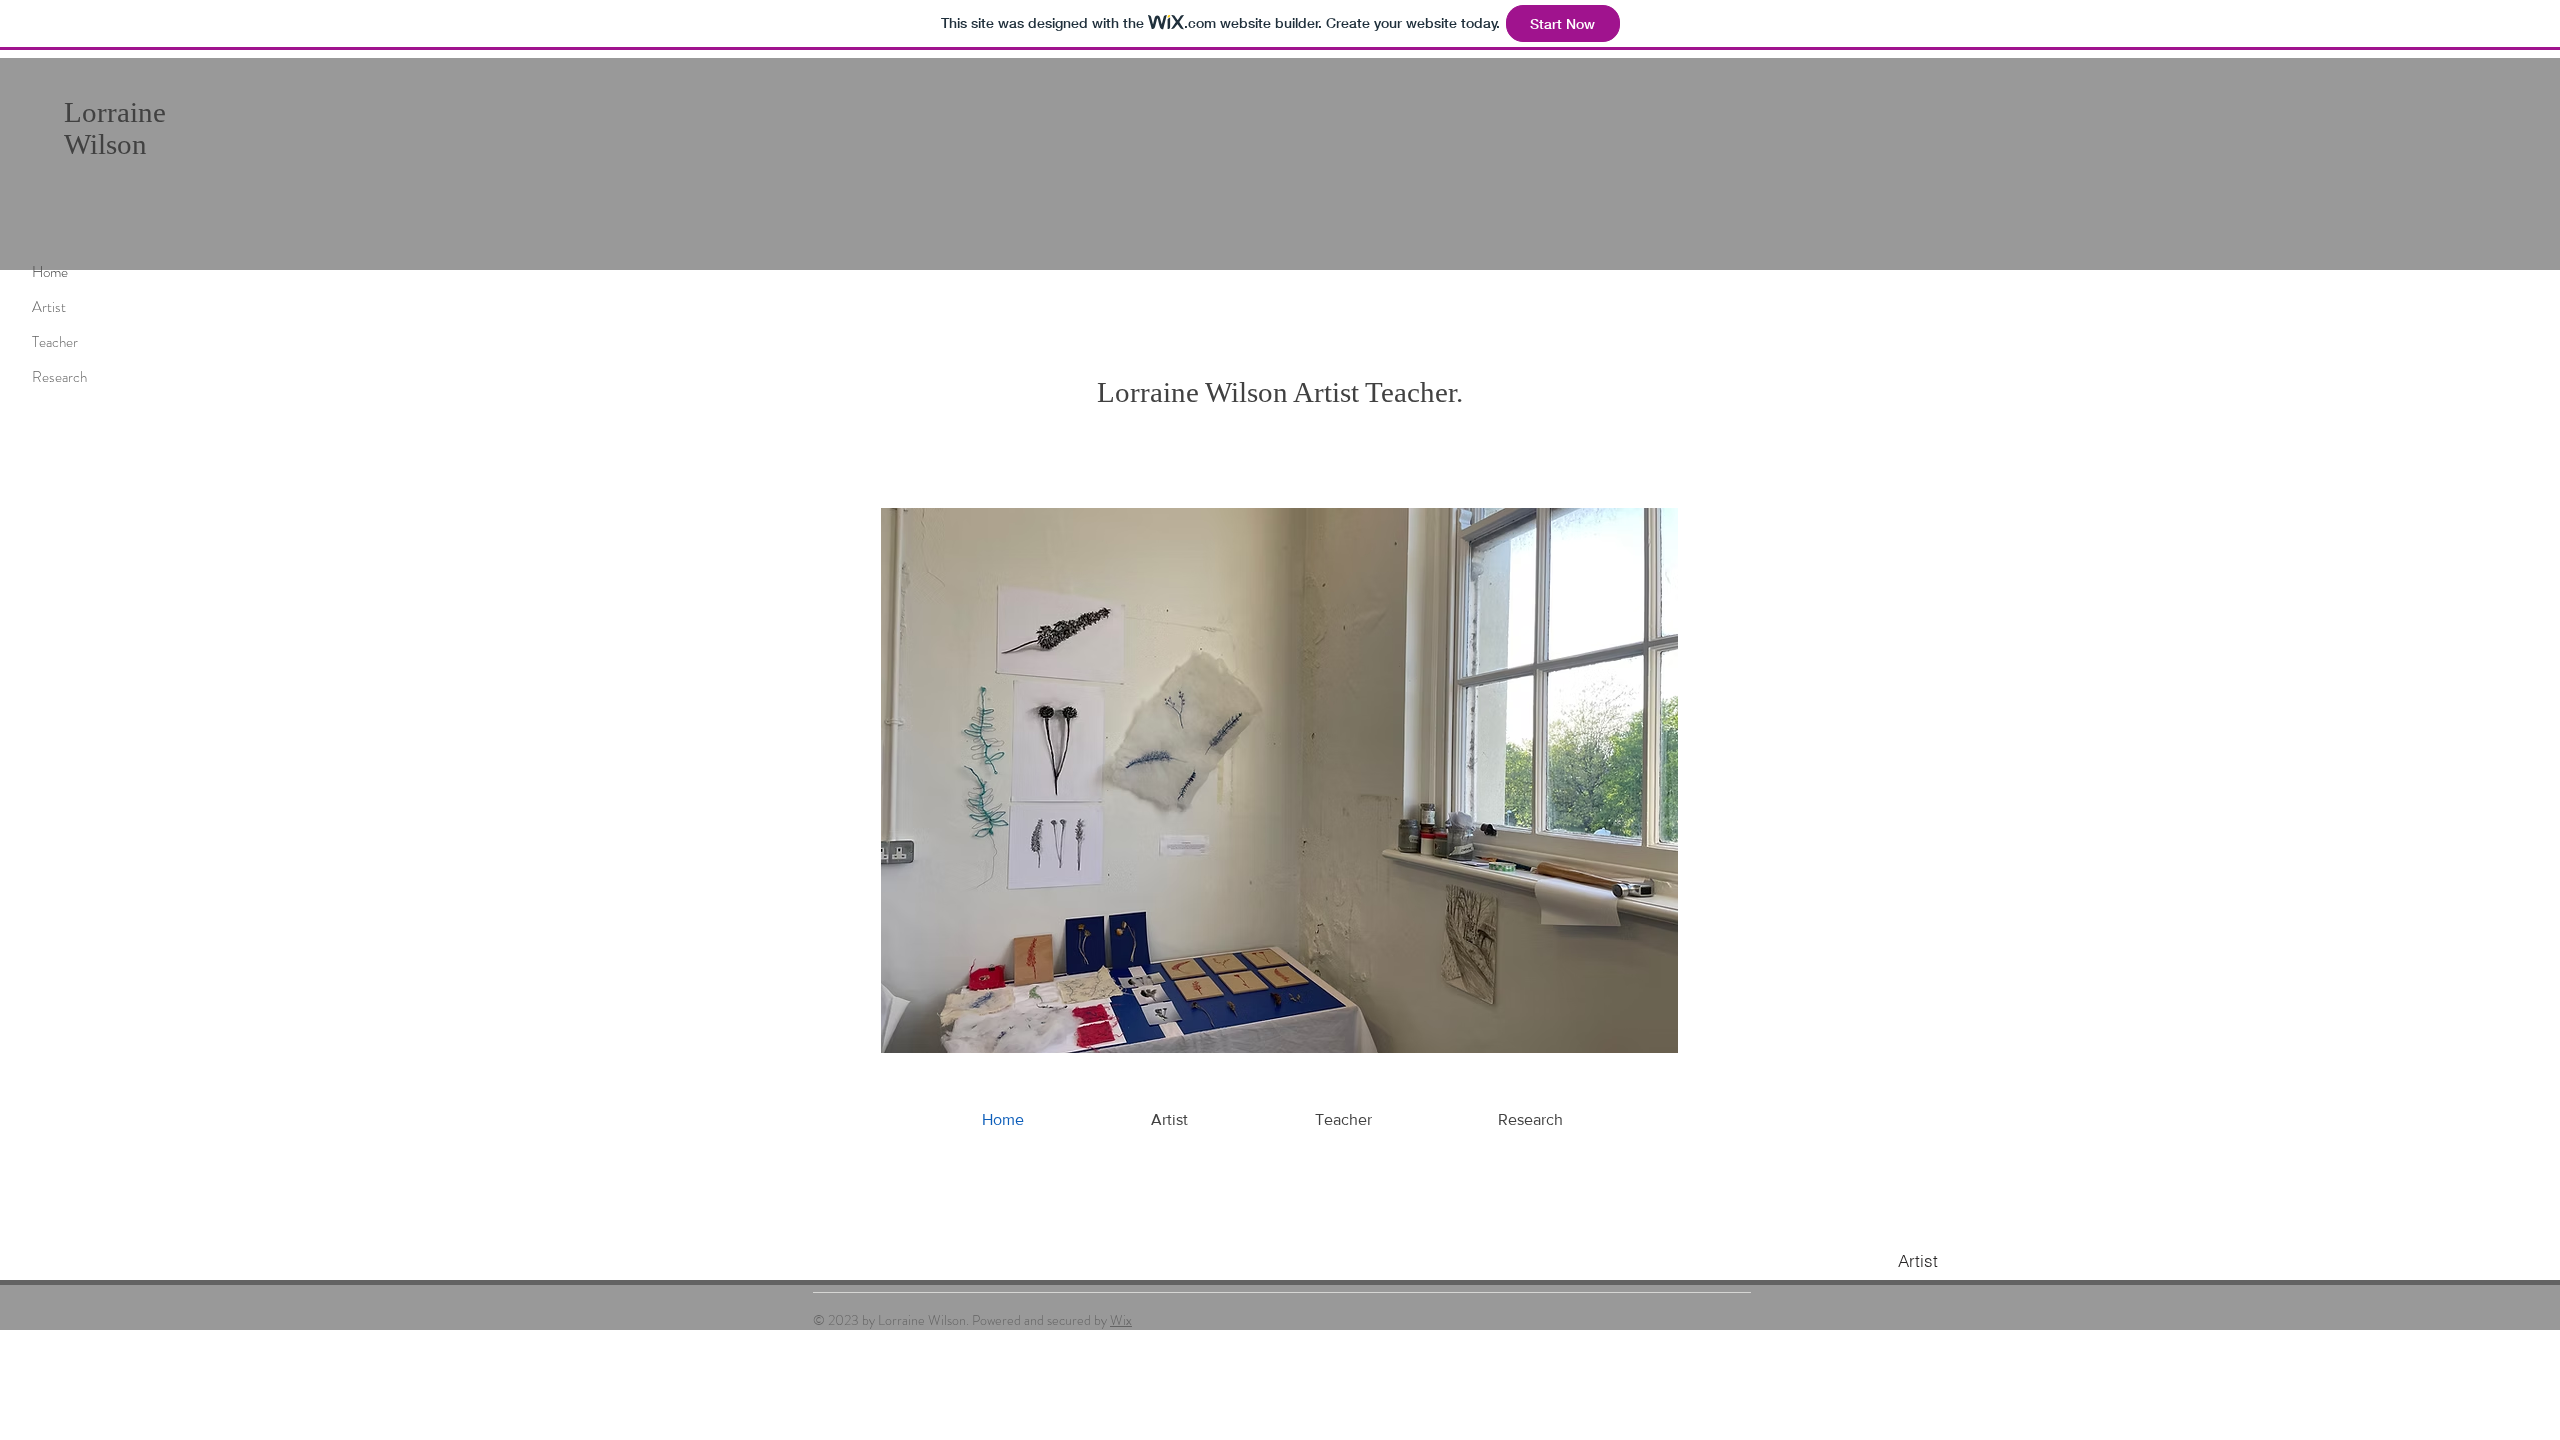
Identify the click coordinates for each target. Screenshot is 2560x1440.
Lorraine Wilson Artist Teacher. (1280, 392)
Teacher (55, 342)
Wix (1121, 1320)
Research (59, 377)
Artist (49, 307)
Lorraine (118, 112)
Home (50, 272)
